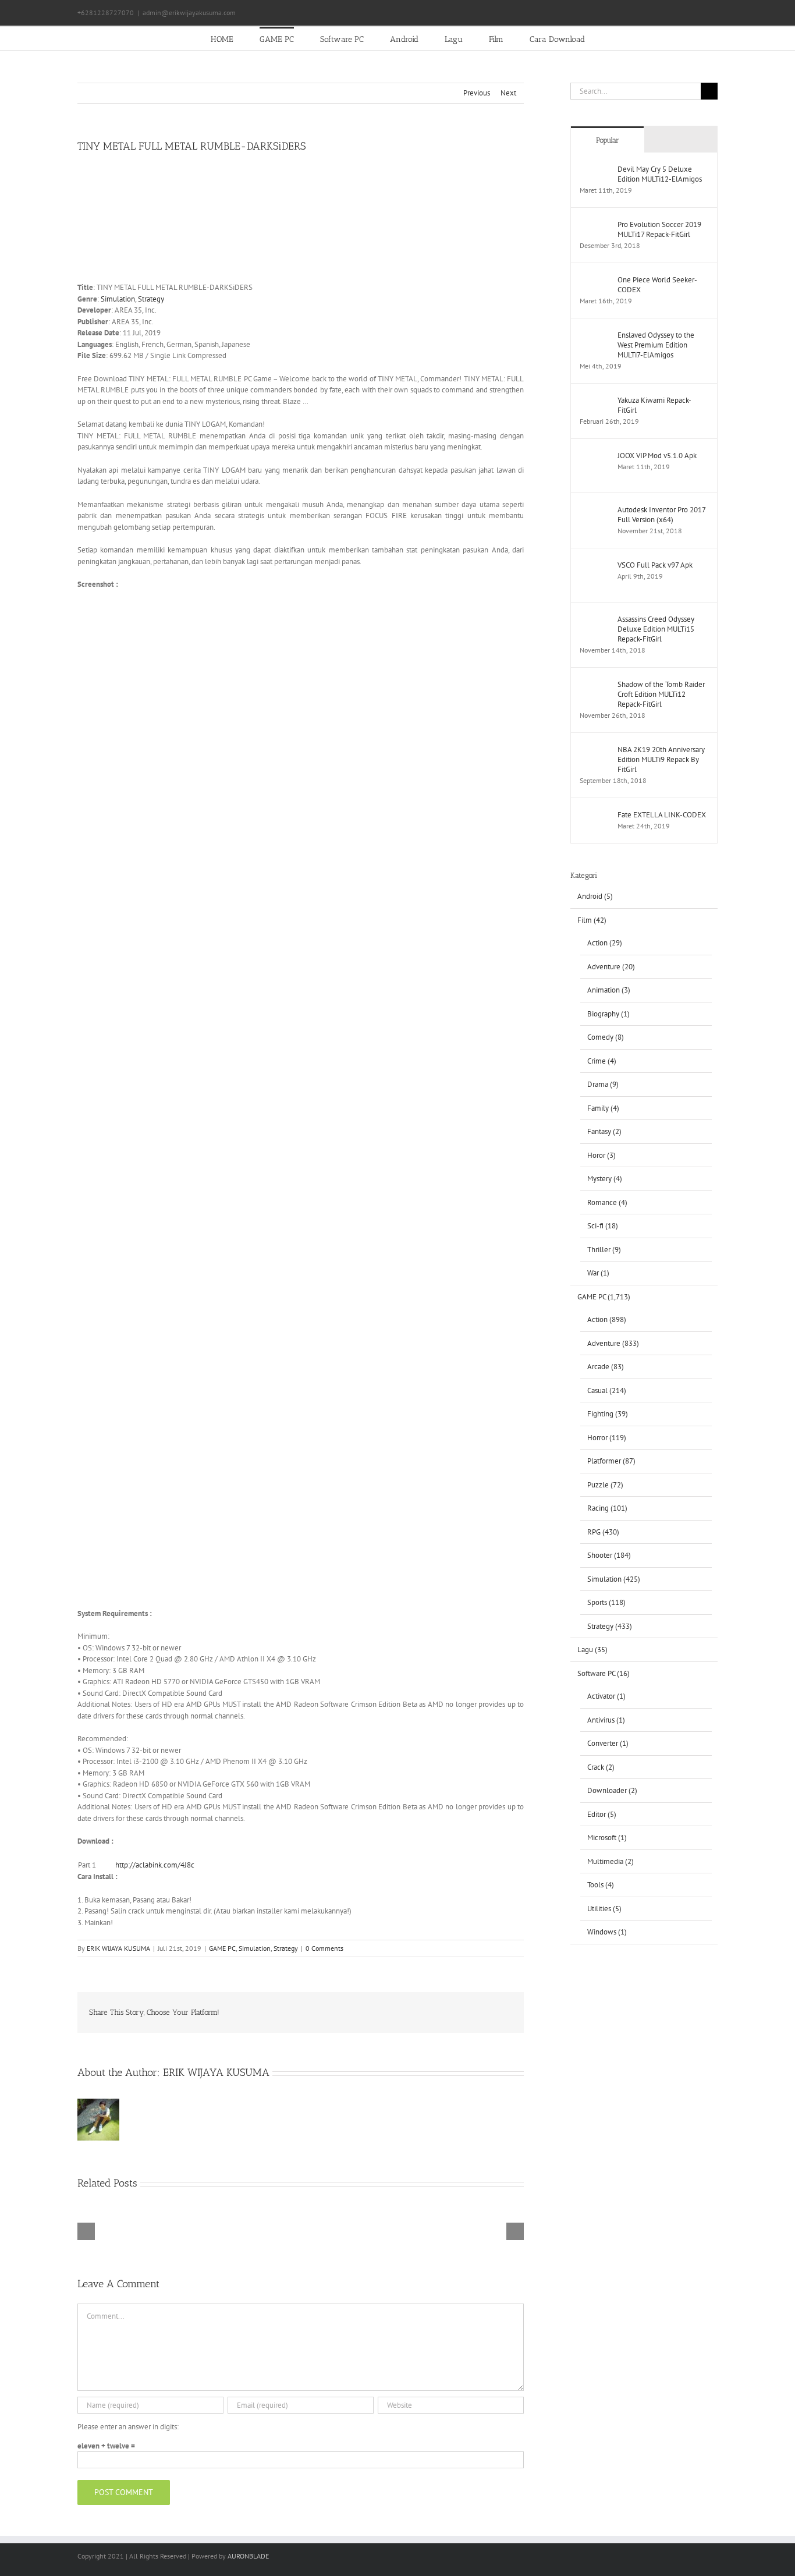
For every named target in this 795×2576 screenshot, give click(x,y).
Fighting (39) (608, 1414)
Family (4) (603, 1108)
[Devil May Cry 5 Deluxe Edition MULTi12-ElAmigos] (595, 170)
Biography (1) (608, 1014)
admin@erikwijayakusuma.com (189, 13)
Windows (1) (607, 1932)
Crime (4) (602, 1061)
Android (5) (595, 896)
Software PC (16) (604, 1673)
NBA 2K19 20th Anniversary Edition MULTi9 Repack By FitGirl (661, 759)
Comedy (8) (606, 1037)
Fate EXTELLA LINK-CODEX (662, 815)
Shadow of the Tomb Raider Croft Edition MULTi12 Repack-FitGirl (661, 694)
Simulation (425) (614, 1579)
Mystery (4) (605, 1179)
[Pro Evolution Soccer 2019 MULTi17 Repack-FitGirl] (595, 225)
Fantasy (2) (604, 1131)
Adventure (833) (613, 1343)
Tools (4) (601, 1885)
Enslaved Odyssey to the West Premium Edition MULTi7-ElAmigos (656, 345)
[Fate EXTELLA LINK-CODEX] (595, 815)
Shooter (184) (609, 1555)
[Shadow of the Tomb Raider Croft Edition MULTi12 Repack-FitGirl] (595, 685)
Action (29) (605, 943)
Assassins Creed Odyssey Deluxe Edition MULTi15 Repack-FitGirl (656, 629)
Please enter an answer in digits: (128, 2427)
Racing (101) (607, 1508)
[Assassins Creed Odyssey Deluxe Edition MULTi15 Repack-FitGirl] (595, 620)
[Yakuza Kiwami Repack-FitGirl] (595, 401)
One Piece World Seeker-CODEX (657, 285)
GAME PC (222, 1948)
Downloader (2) (612, 1790)
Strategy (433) (610, 1626)
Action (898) (607, 1319)
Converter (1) (608, 1743)
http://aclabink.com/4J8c (155, 1865)
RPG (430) (603, 1532)
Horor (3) (601, 1155)
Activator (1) (606, 1696)
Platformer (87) (611, 1461)
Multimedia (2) (611, 1861)
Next (508, 93)
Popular (608, 140)
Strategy (151, 299)
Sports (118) (606, 1602)
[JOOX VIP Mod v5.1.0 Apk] (595, 456)
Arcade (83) (606, 1367)
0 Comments (324, 1948)
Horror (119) (607, 1438)
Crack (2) (601, 1767)
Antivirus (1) (606, 1720)
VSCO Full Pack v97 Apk (655, 565)
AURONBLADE (248, 2556)
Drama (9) (603, 1084)
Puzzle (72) (605, 1485)
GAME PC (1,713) (604, 1297)
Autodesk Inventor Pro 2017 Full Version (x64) (661, 515)
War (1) (598, 1273)
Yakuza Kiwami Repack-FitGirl (654, 405)
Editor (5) (602, 1814)
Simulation (118, 299)
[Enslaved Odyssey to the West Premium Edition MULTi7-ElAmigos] (595, 336)
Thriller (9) (604, 1250)
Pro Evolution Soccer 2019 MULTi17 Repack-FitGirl (659, 229)
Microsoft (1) (607, 1838)
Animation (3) (609, 990)
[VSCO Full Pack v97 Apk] (595, 566)
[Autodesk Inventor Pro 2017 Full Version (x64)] (595, 510)
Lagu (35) (592, 1650)
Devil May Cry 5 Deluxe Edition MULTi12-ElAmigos (660, 174)
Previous (477, 93)
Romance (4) (607, 1202)
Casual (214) (607, 1390)
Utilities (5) (604, 1909)
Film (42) (592, 920)
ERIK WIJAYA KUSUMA (118, 1948)
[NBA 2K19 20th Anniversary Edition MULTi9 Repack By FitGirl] (595, 750)
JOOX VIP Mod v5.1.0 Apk (657, 456)
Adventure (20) (611, 967)
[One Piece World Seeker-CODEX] (595, 280)
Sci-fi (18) (603, 1226)
